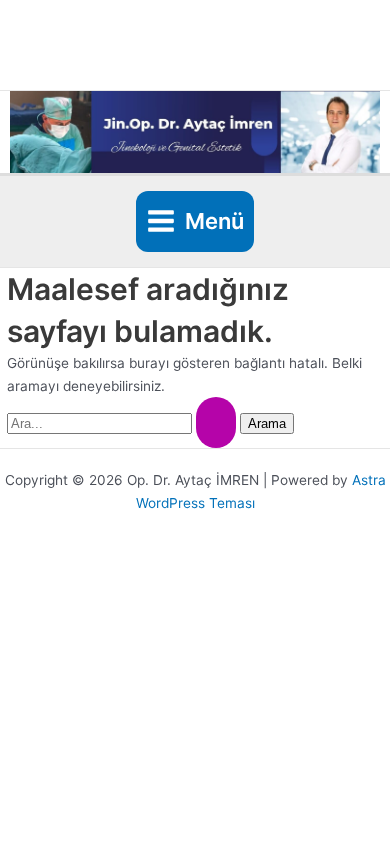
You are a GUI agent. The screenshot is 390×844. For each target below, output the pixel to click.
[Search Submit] (216, 422)
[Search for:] (123, 423)
